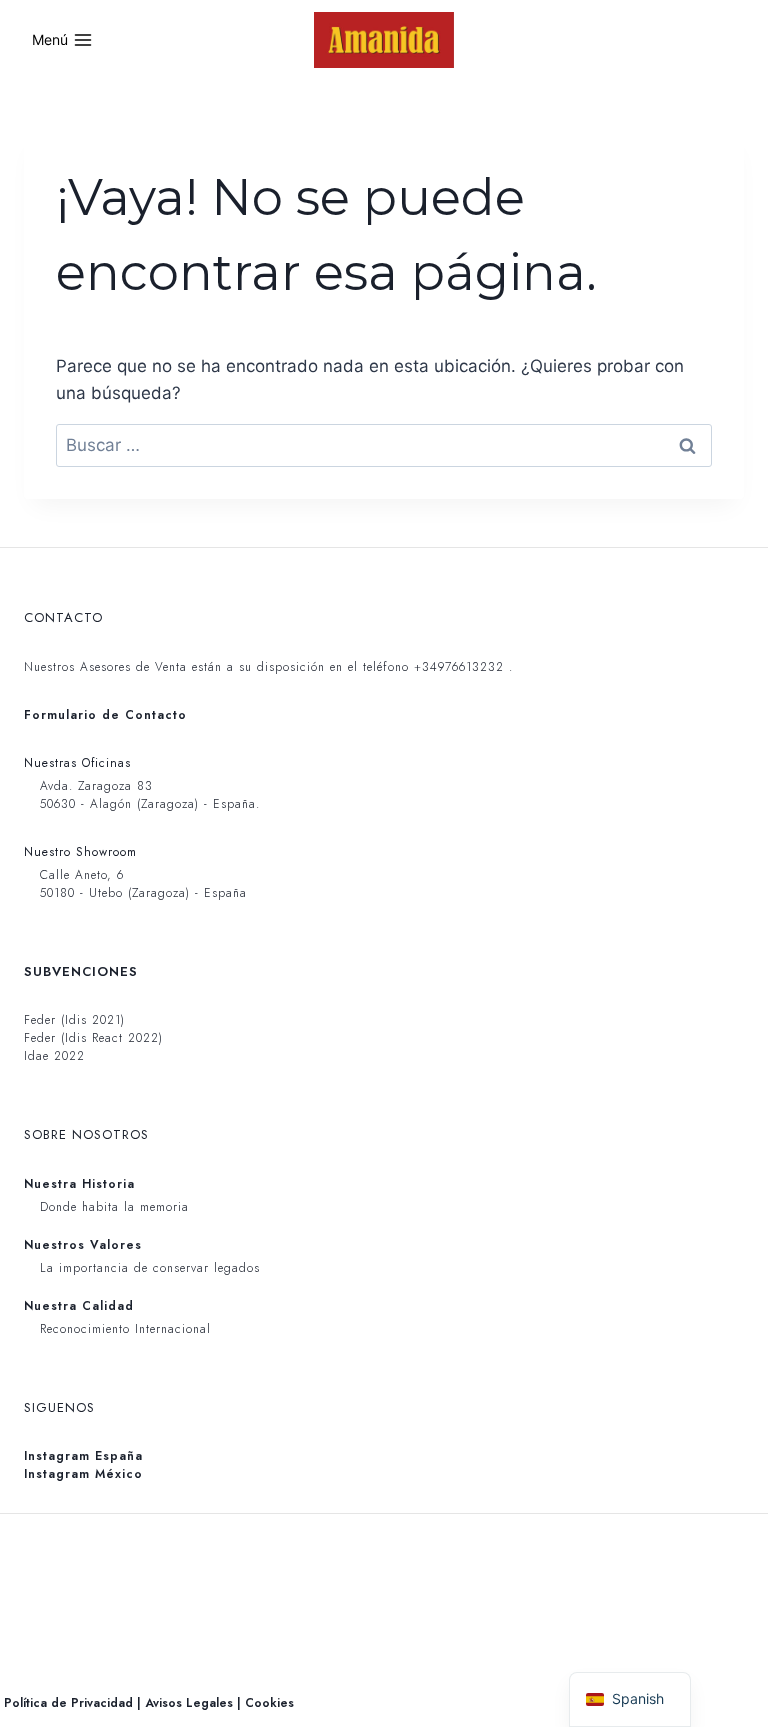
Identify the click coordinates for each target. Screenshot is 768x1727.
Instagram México (83, 1474)
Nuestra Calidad (79, 1306)
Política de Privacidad (68, 1703)
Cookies (269, 1703)
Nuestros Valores (83, 1245)
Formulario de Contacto (105, 715)
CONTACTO (63, 617)
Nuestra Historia (79, 1184)
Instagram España (83, 1456)
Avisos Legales (189, 1703)
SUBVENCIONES (81, 971)
